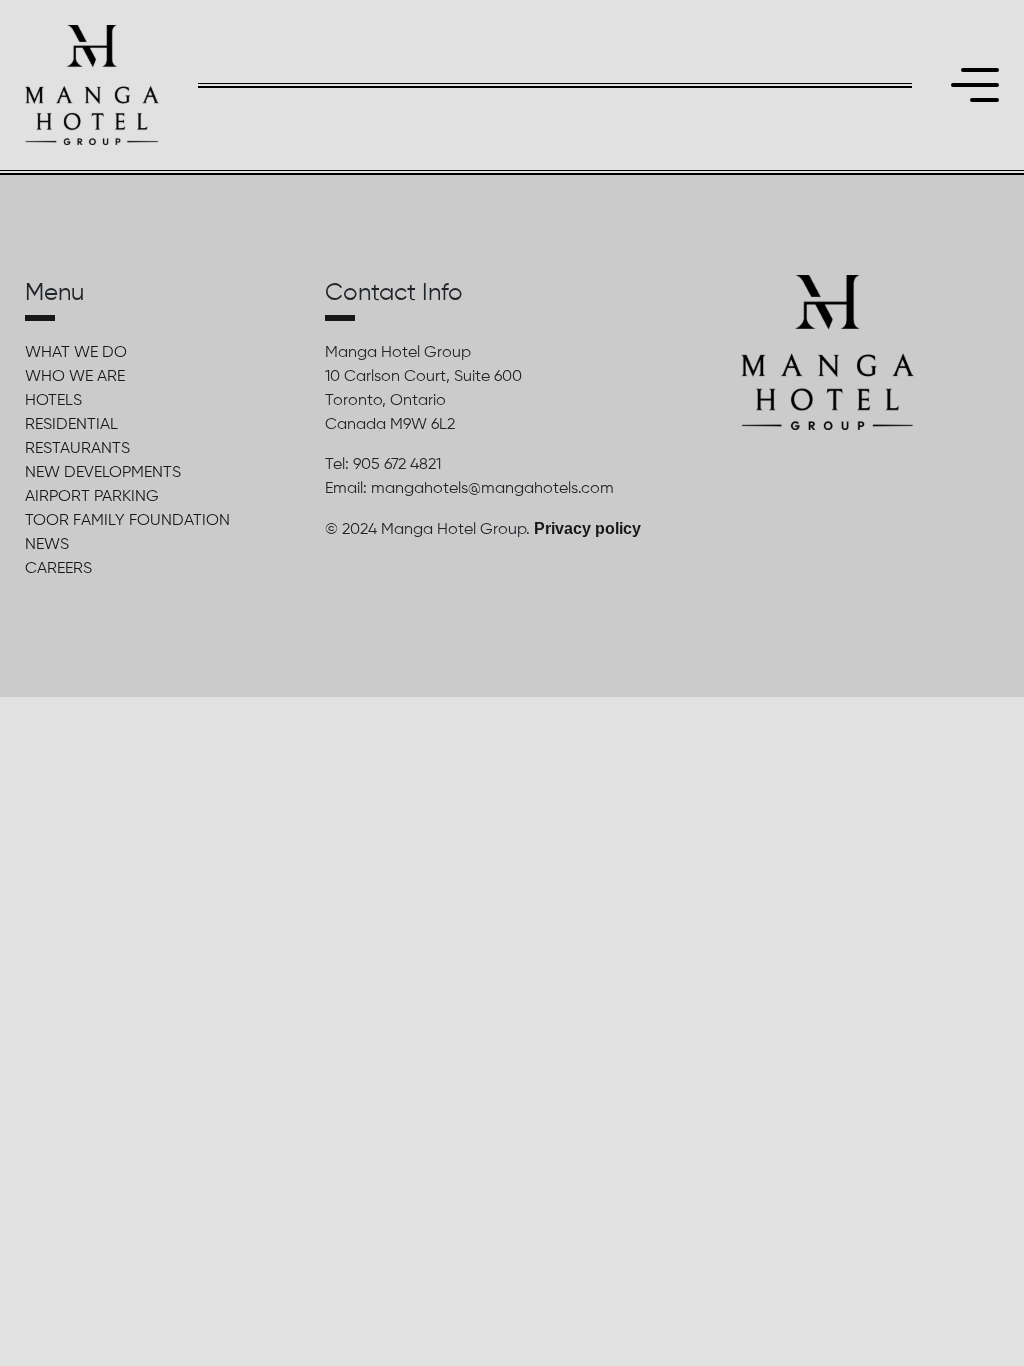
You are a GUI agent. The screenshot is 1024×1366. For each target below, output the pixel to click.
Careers (58, 569)
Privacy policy (587, 528)
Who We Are (75, 377)
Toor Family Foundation (127, 521)
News (47, 545)
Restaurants (77, 449)
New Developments (103, 473)
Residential (71, 425)
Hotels (53, 401)
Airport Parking (92, 497)
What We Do (76, 353)
